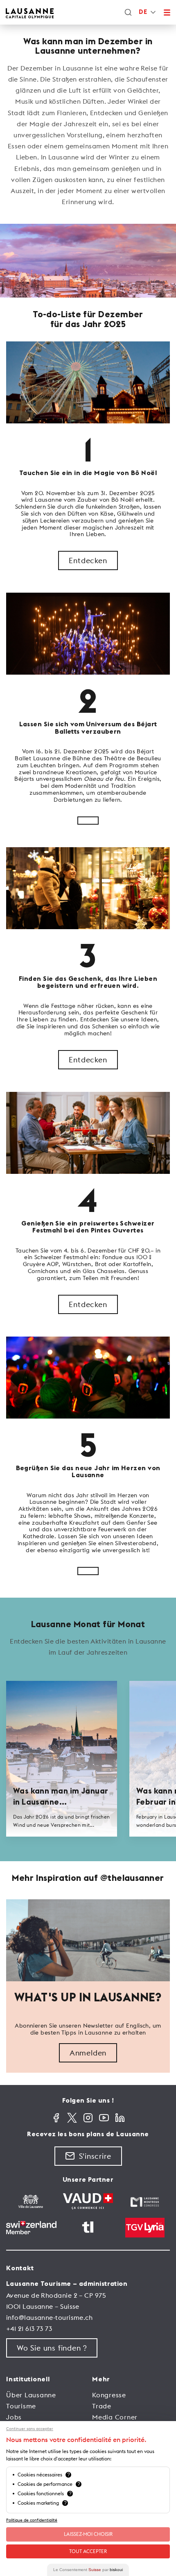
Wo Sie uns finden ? (52, 2348)
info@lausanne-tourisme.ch (49, 2317)
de (143, 12)
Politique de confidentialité (32, 2520)
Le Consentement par (88, 2570)
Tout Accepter (88, 2551)
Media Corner (115, 2417)
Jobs (14, 2417)
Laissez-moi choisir (88, 2534)
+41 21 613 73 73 (29, 2328)
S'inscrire (95, 2156)
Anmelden (88, 2053)
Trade (102, 2406)
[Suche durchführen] (128, 12)
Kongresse (109, 2395)
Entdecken (88, 560)
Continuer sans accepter (30, 2429)
